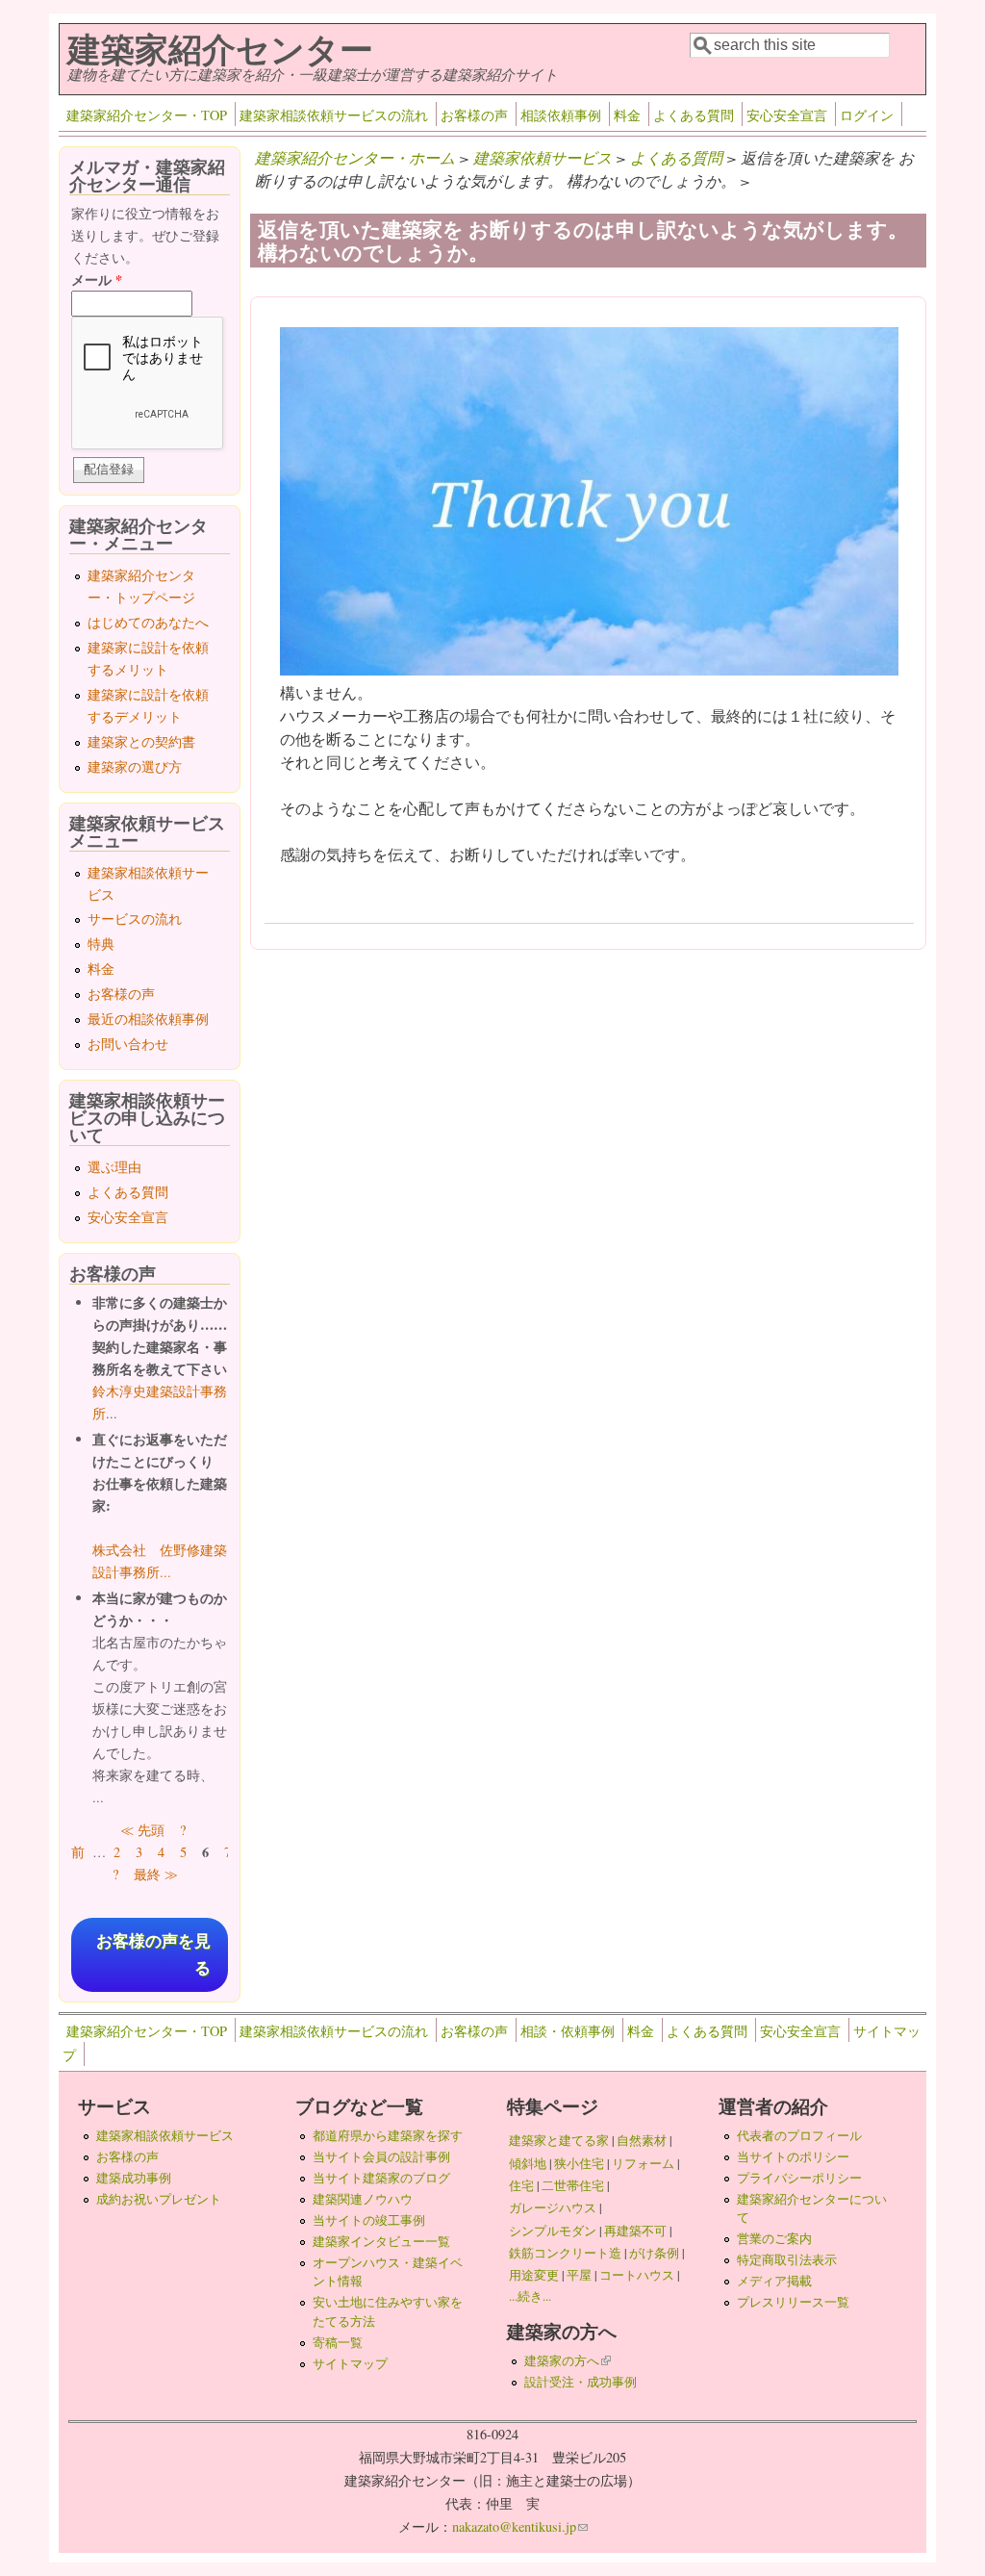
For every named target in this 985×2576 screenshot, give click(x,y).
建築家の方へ (568, 2360)
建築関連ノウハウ (363, 2199)
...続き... (530, 2296)
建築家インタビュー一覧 (381, 2241)
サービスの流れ (135, 918)
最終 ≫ (156, 1874)
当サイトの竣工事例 (369, 2220)
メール (97, 280)
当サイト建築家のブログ (381, 2178)
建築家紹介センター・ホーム (355, 157)
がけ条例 (654, 2253)
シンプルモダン (553, 2231)
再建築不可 (635, 2231)
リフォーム (643, 2163)
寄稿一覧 (338, 2342)
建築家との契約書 (141, 741)
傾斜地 (528, 2163)
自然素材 (642, 2140)
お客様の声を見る (153, 1954)
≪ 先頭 (142, 1830)
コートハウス (637, 2275)
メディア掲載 (774, 2281)
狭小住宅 (579, 2163)
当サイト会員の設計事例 (381, 2156)
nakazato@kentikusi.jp (520, 2526)
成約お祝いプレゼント (159, 2199)
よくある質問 (694, 115)
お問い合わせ (128, 1044)
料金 (627, 115)
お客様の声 (474, 115)
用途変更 (534, 2275)
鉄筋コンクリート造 (565, 2253)
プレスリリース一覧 (793, 2302)
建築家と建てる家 (559, 2140)
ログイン (867, 115)
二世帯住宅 (573, 2185)
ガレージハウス (553, 2207)
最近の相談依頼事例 (148, 1019)
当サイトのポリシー (793, 2156)
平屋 (579, 2275)
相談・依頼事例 (568, 2031)
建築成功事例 (134, 2178)
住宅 (521, 2185)
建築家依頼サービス (543, 157)
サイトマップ (350, 2363)
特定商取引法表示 (787, 2259)
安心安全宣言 (787, 115)
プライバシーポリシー (799, 2178)
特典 (101, 944)
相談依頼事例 (561, 115)
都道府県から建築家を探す (388, 2135)
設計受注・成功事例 (581, 2382)
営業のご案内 (774, 2238)
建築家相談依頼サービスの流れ (334, 115)
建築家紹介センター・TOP (147, 115)
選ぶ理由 (114, 1167)
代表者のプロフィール (799, 2135)
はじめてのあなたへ (148, 622)
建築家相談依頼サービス (165, 2135)
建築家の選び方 (135, 766)
